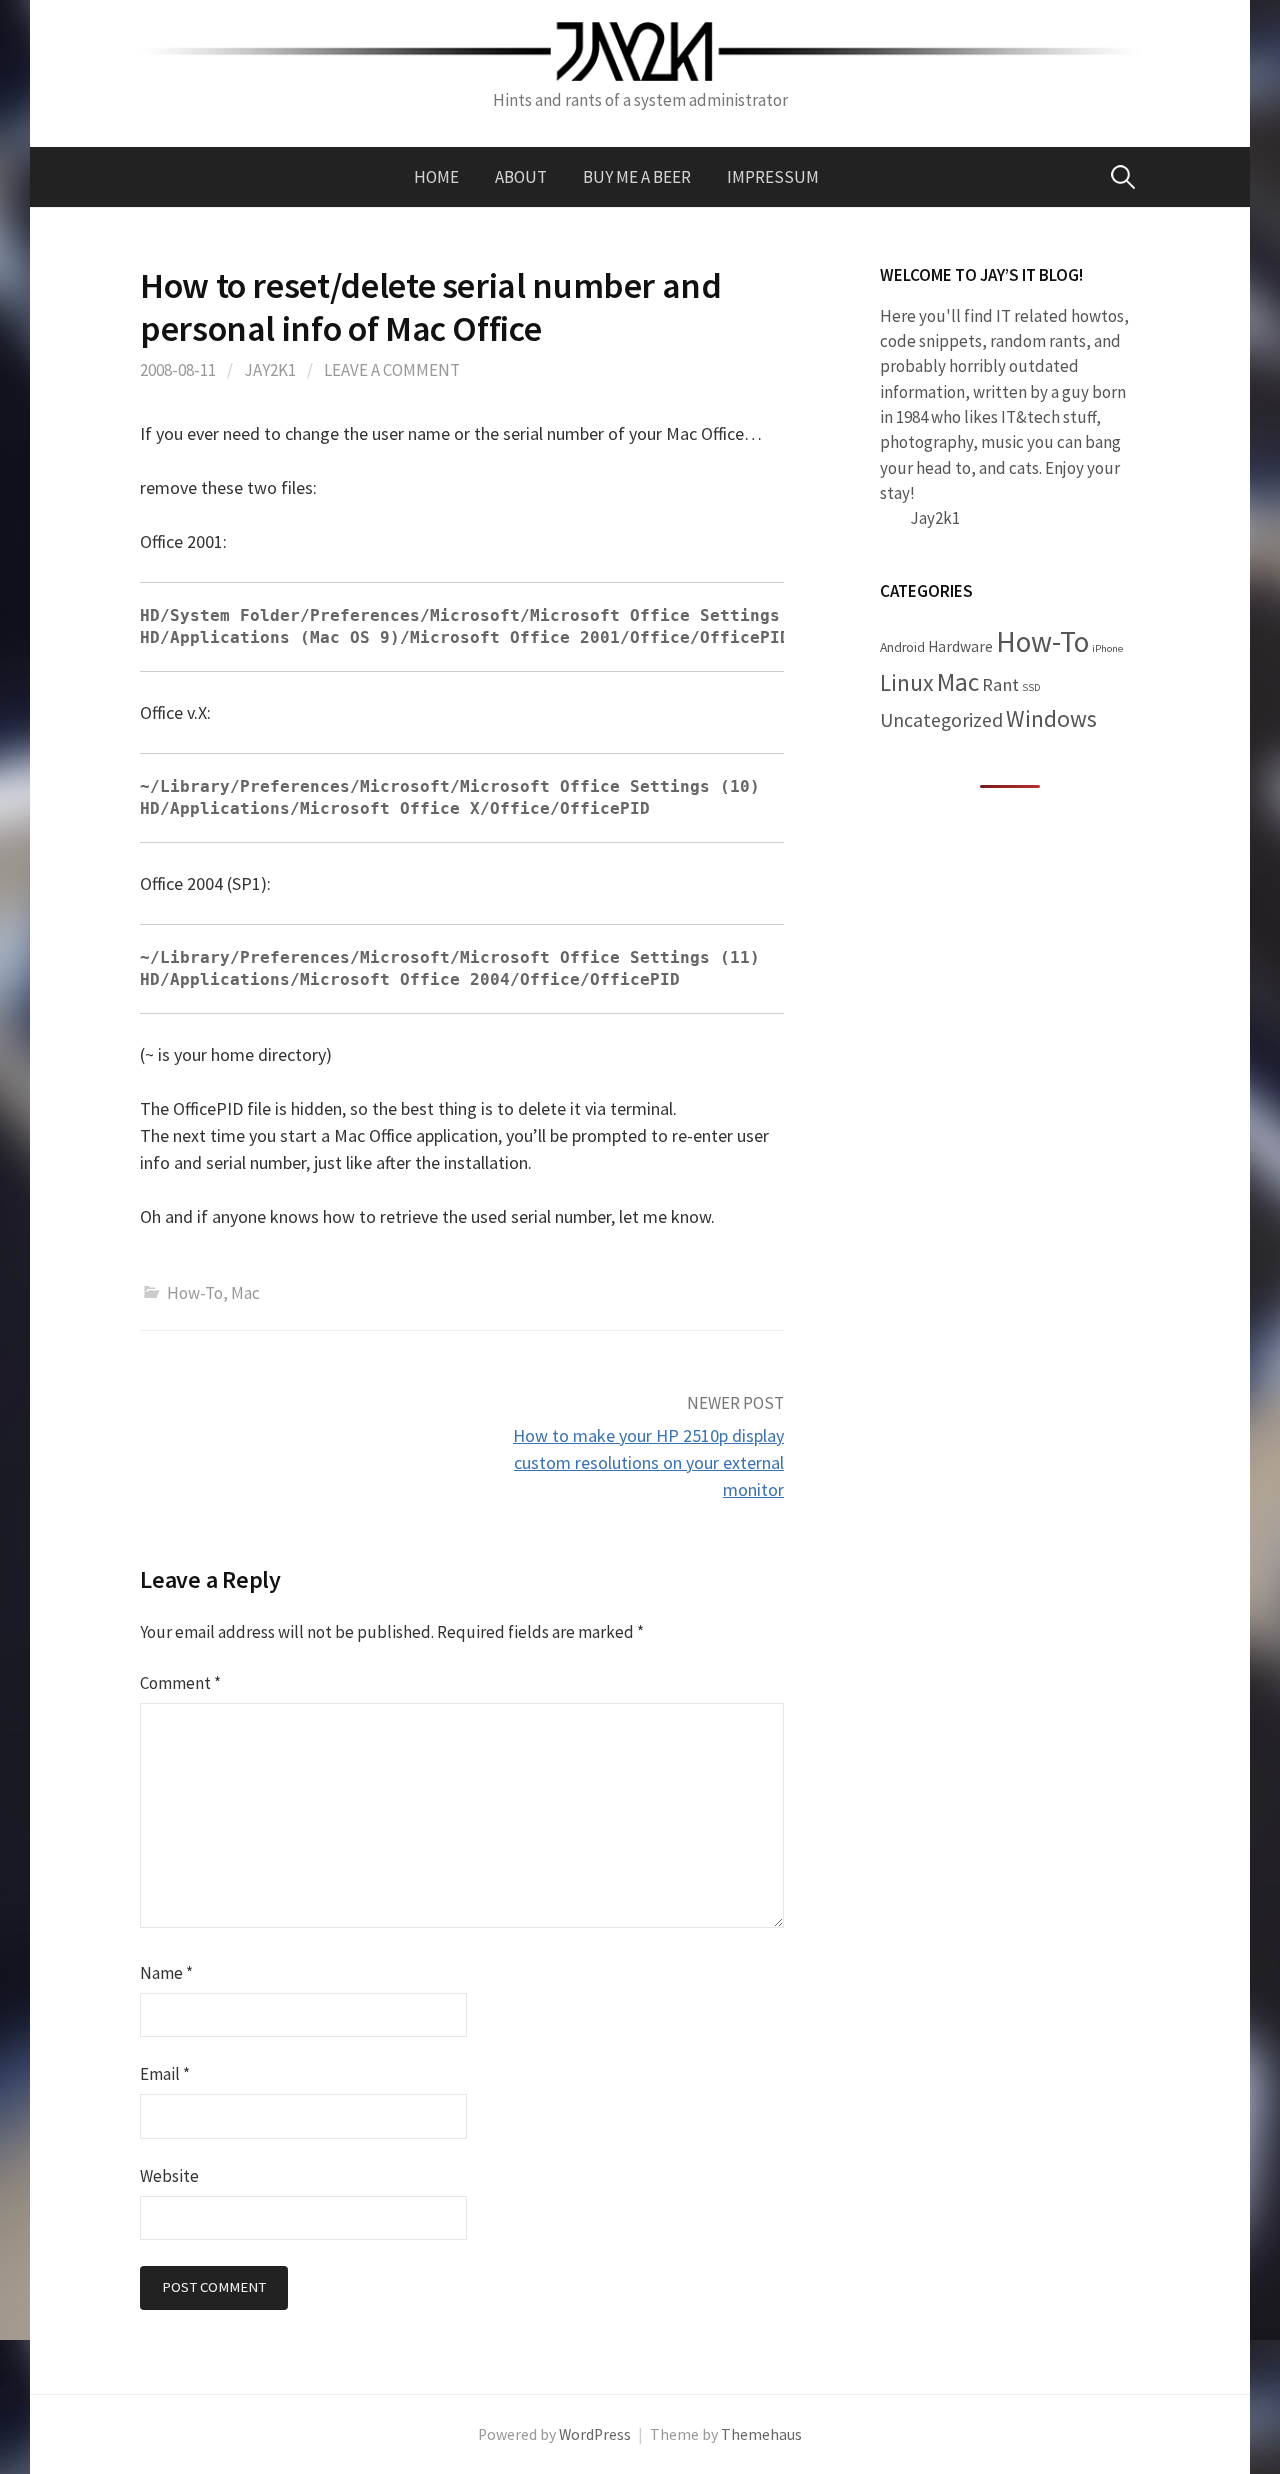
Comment (180, 1683)
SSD (1031, 687)
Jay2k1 (270, 370)
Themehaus (761, 2434)
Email (165, 2074)
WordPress (595, 2434)
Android (902, 647)
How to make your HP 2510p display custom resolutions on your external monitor (648, 1462)
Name (166, 1973)
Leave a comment (392, 370)
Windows (1051, 718)
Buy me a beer (637, 177)
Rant (1000, 684)
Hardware (960, 646)
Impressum (773, 177)
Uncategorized (941, 720)
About (521, 177)
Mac (245, 1293)
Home (436, 177)
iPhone (1107, 648)
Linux (907, 682)
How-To (195, 1293)
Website (169, 2176)
